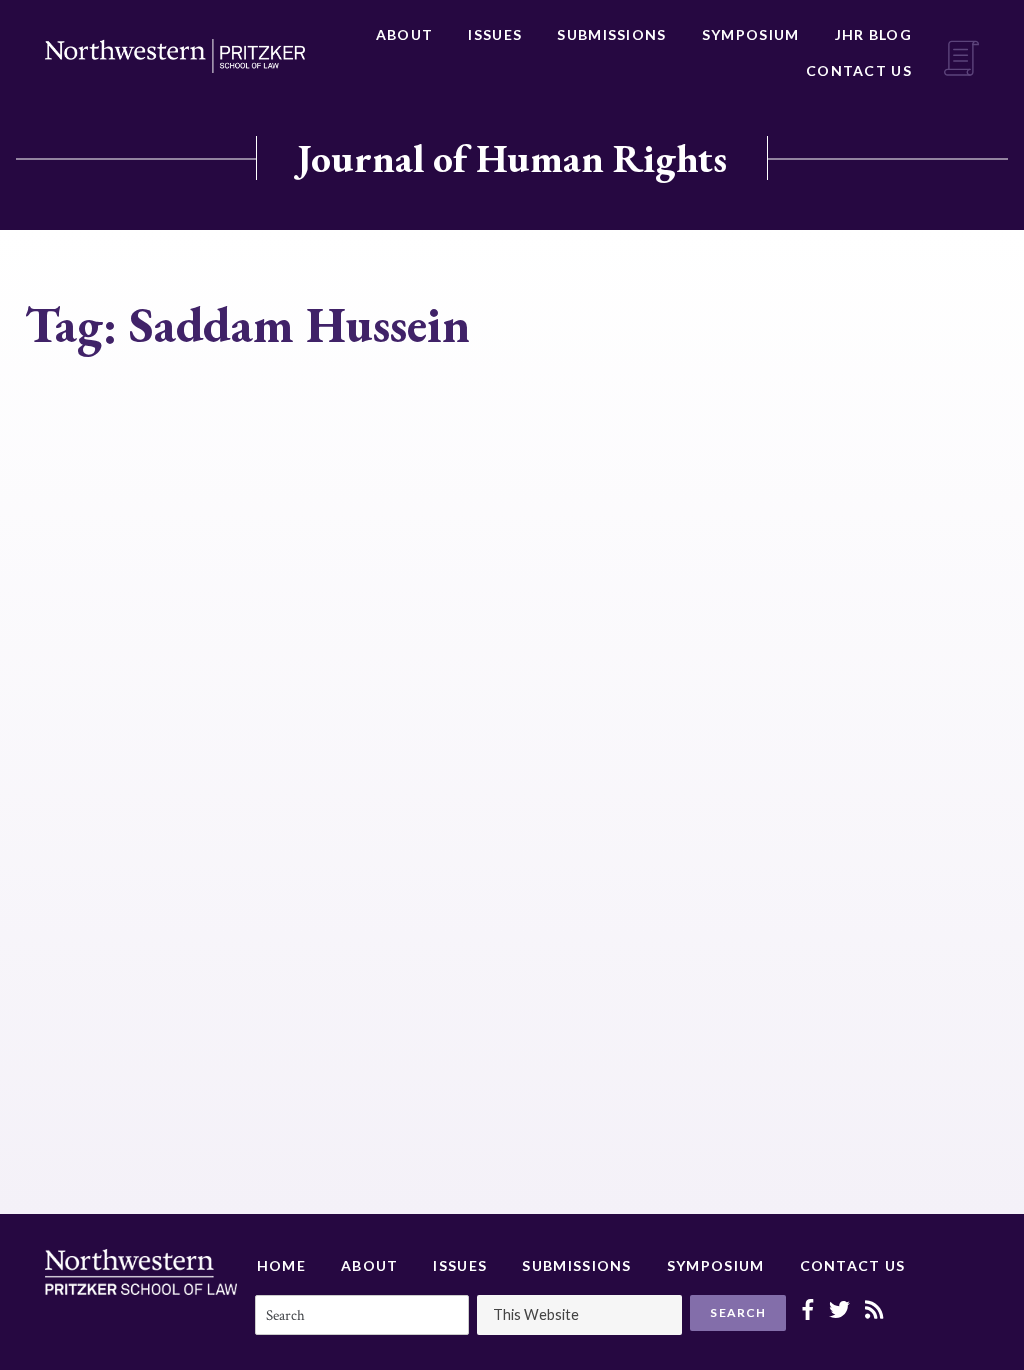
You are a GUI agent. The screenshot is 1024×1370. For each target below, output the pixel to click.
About (405, 34)
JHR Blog (873, 34)
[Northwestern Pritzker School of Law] (175, 56)
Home (281, 1265)
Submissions (611, 34)
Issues (495, 34)
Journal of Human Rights (512, 158)
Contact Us (859, 70)
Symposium (751, 34)
